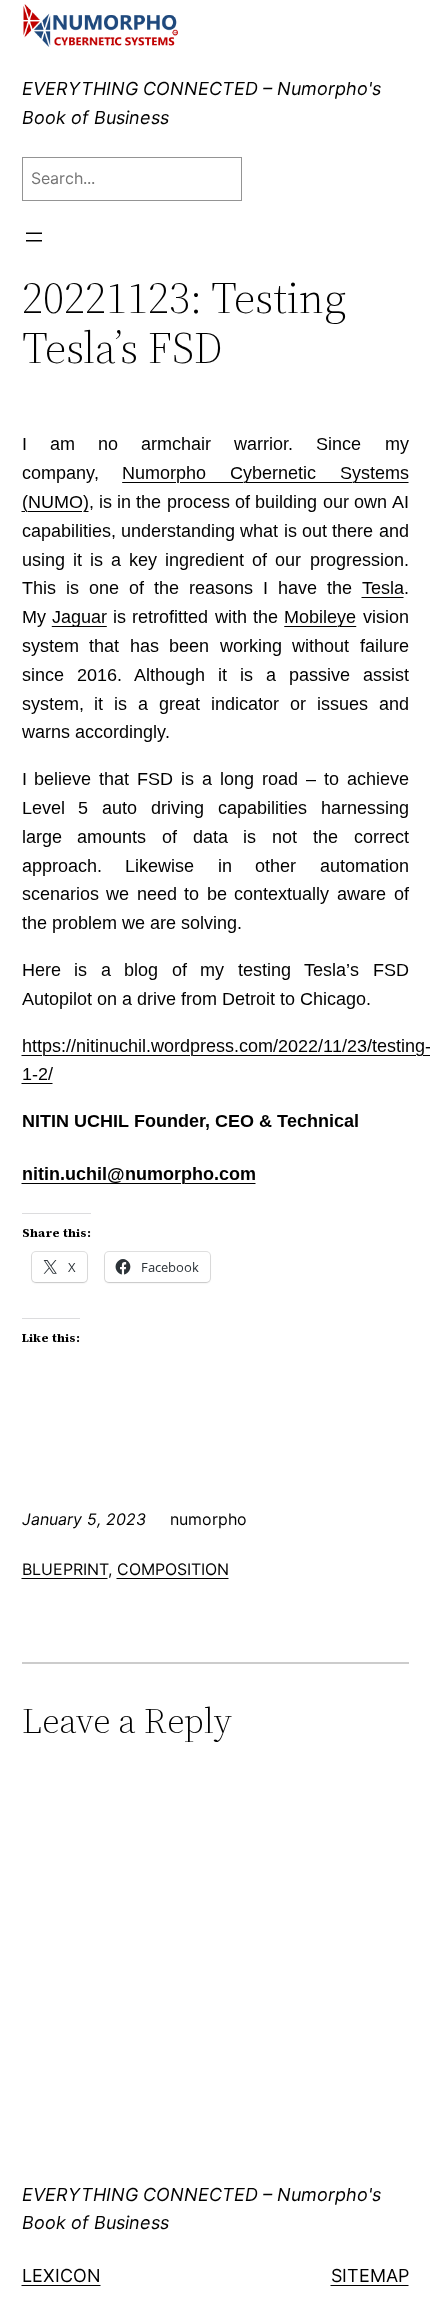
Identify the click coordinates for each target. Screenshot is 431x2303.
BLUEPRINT (65, 1569)
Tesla (383, 588)
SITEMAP (370, 2275)
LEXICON (61, 2275)
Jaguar (79, 617)
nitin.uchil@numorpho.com (139, 1174)
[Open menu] (34, 237)
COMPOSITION (173, 1569)
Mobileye (320, 617)
